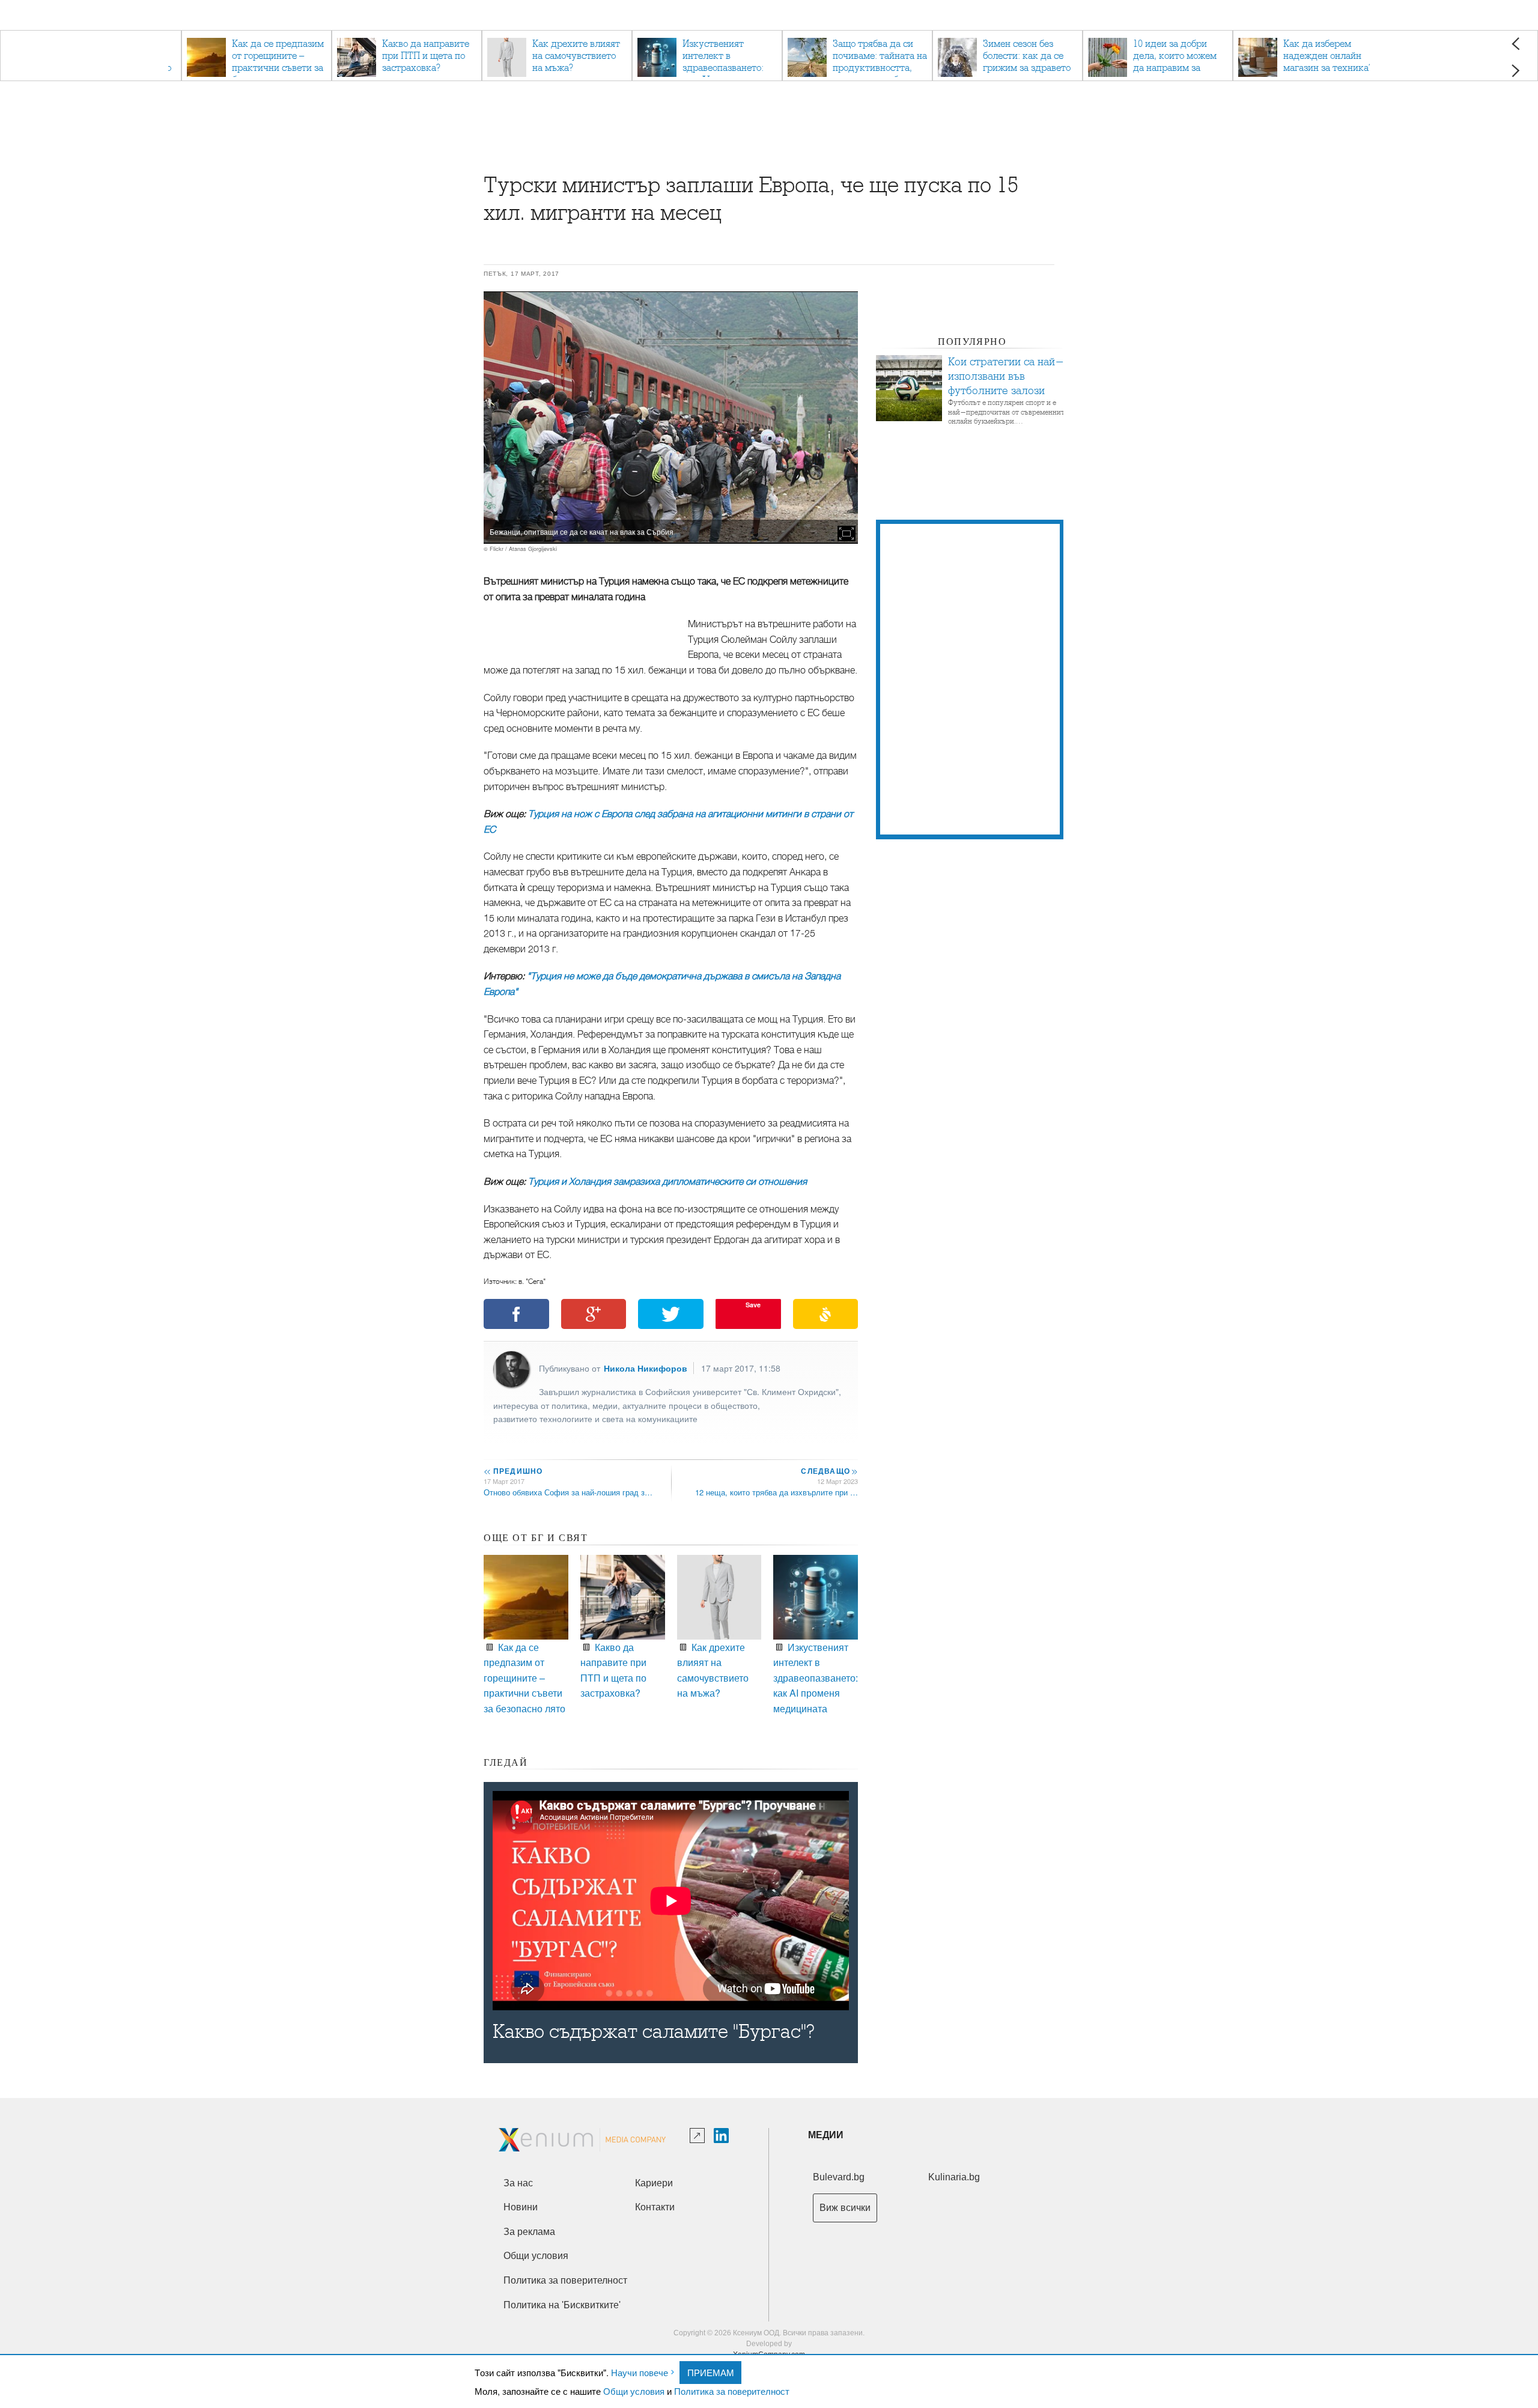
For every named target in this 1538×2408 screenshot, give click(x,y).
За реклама (529, 2232)
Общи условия (634, 2391)
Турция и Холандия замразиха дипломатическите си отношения (667, 1182)
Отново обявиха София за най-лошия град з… (568, 1492)
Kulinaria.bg (954, 2177)
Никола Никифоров (646, 1368)
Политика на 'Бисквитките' (562, 2305)
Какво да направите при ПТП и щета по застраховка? (613, 1670)
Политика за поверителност (732, 2391)
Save (753, 1305)
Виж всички (845, 2208)
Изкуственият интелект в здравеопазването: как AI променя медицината (816, 1678)
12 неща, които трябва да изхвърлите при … (777, 1492)
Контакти (655, 2207)
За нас (518, 2183)
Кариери (654, 2183)
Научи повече (640, 2372)
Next (1515, 71)
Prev (1515, 44)
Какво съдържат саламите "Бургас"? (654, 2032)
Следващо (829, 1471)
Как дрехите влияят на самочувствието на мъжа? (713, 1670)
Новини (521, 2207)
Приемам (711, 2372)
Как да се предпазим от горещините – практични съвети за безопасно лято (524, 1678)
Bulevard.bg (839, 2177)
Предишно (513, 1471)
